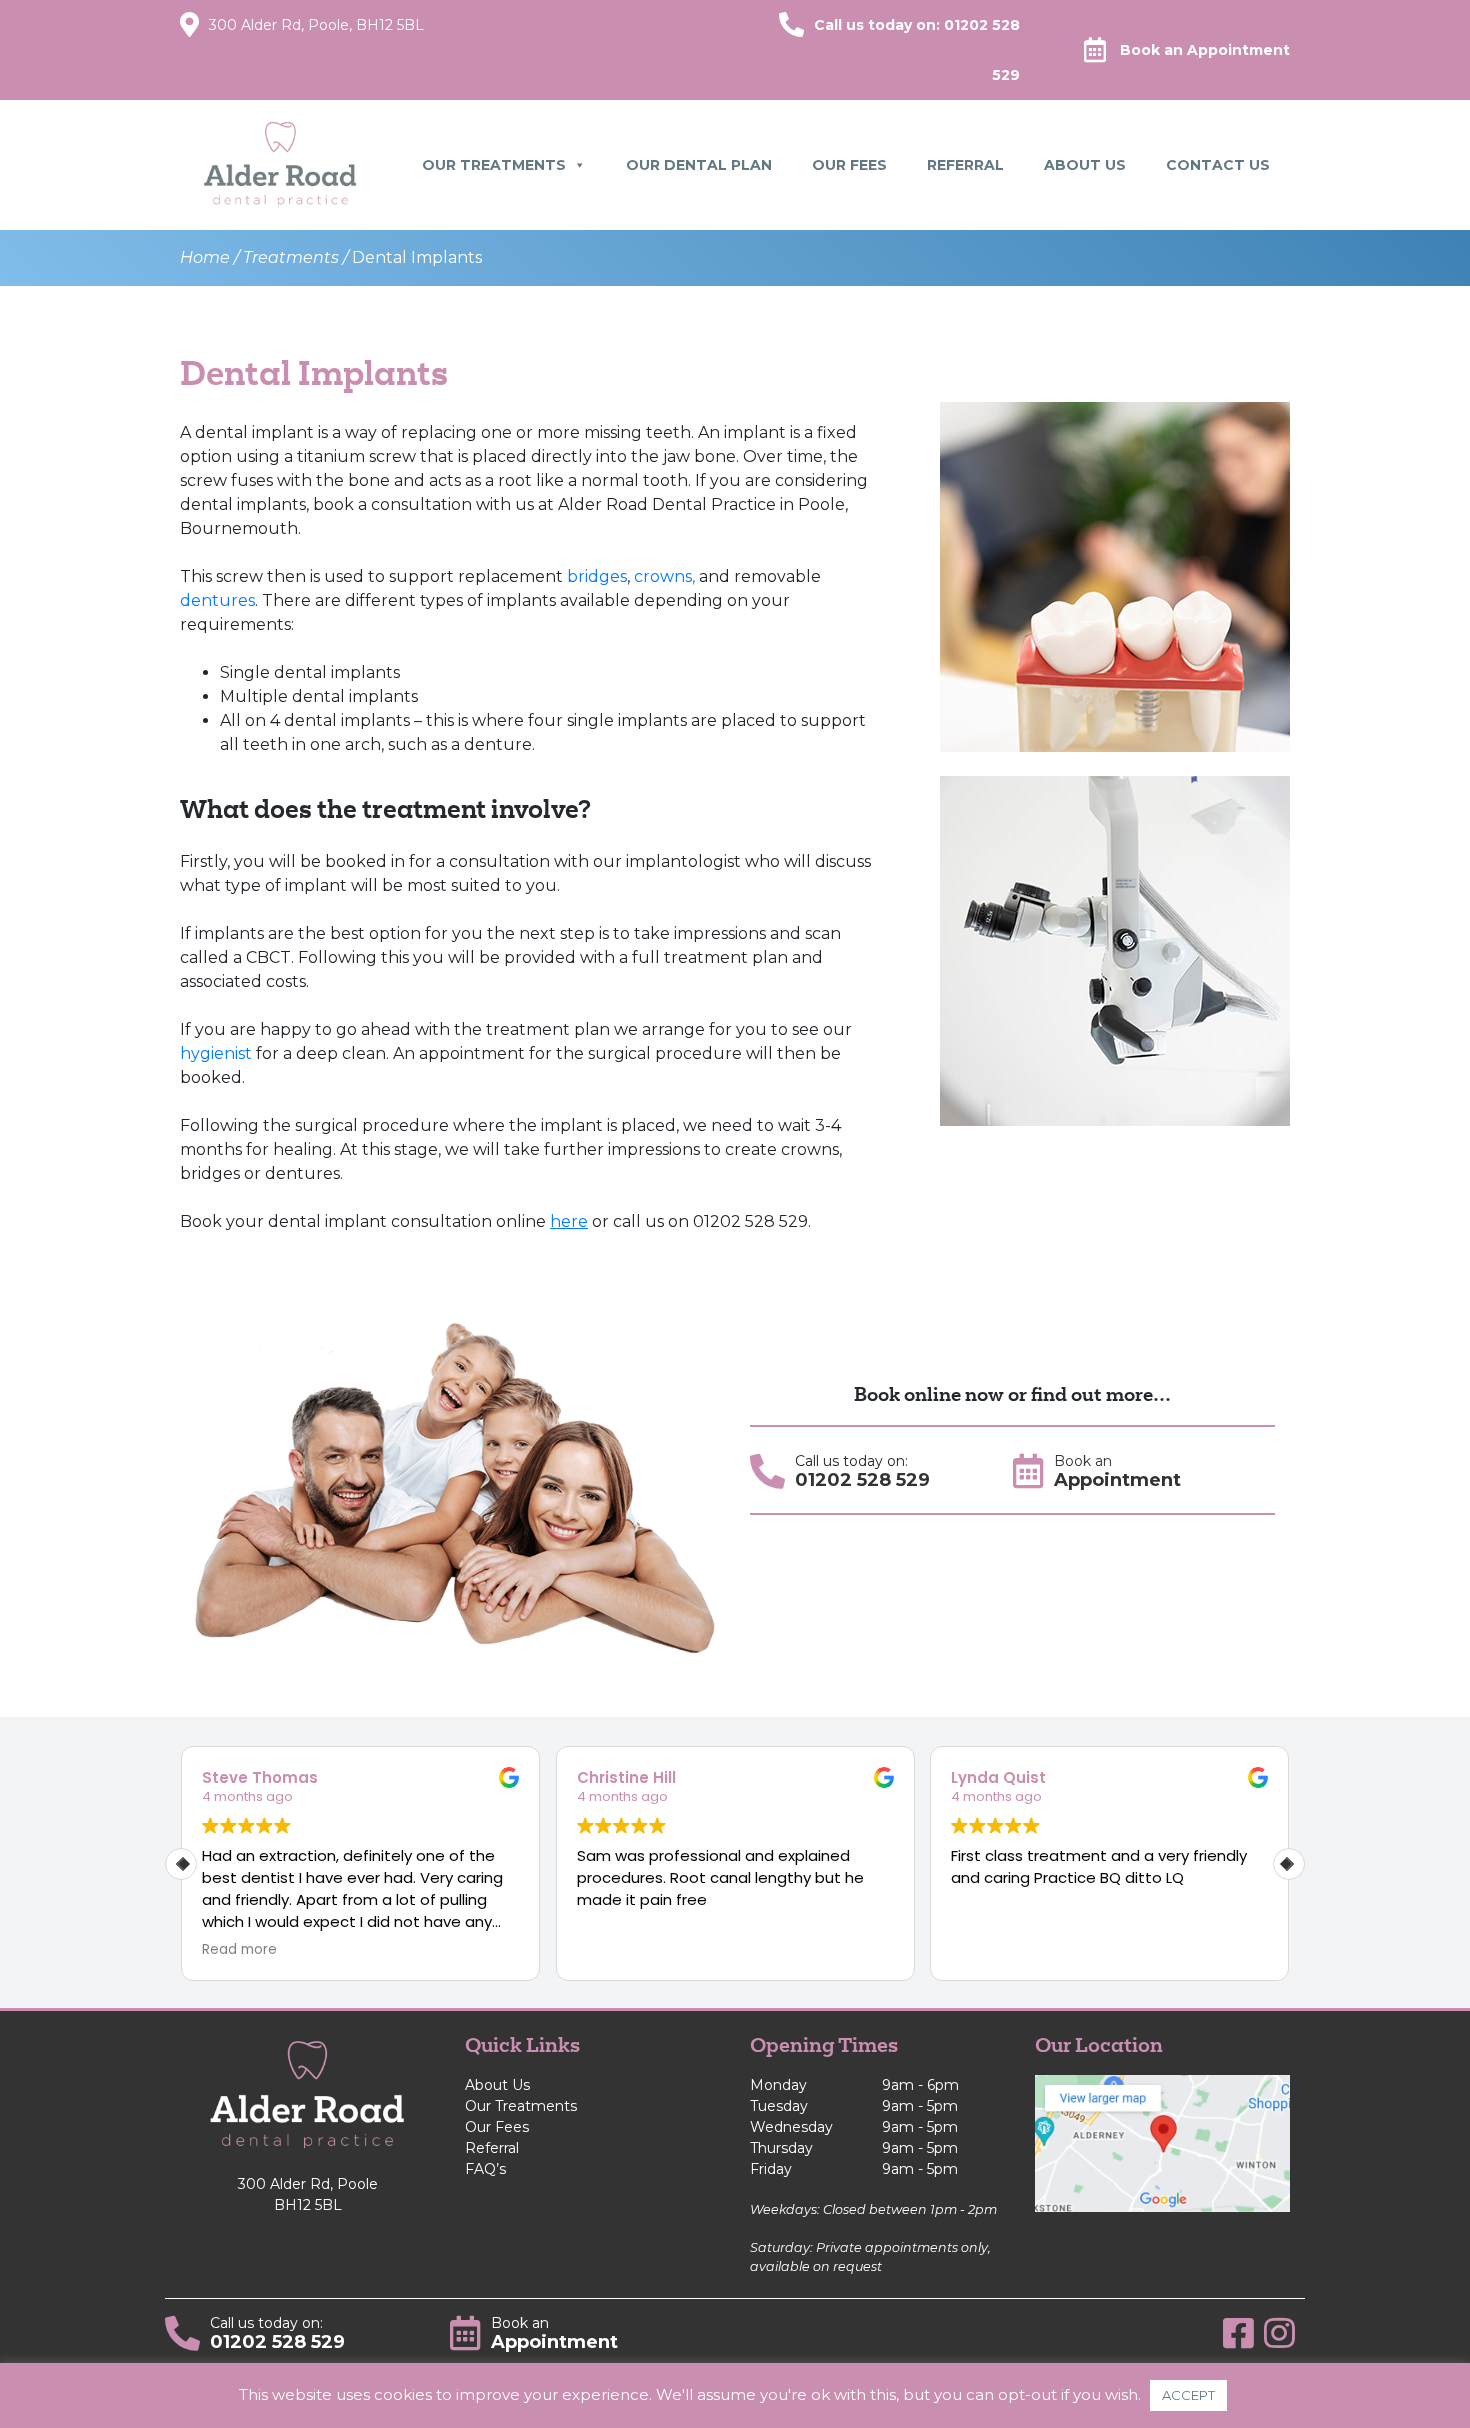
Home (205, 257)
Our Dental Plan (699, 165)
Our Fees (849, 165)
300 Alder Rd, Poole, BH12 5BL (316, 25)
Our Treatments (494, 165)
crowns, (664, 576)
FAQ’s (485, 2169)
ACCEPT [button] (1188, 2395)
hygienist (216, 1053)
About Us (1085, 165)
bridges (597, 576)
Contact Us (1218, 165)
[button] (1289, 1864)
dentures (217, 600)
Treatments (291, 257)
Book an (1205, 50)
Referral (965, 165)
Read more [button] (239, 1950)
